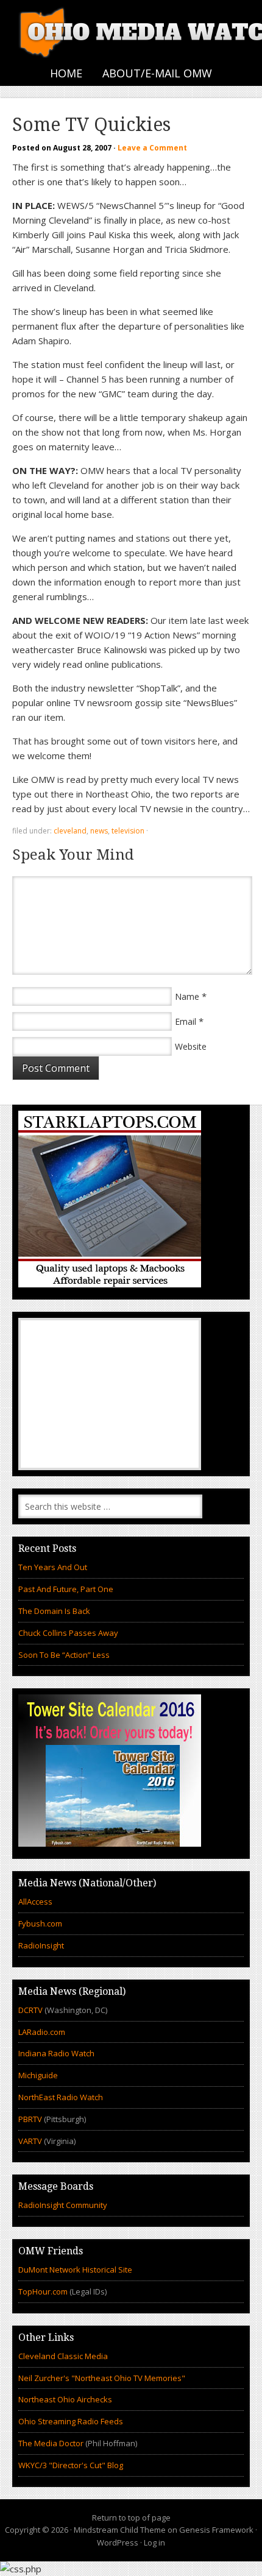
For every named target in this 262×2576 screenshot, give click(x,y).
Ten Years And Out (53, 1567)
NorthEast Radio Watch (61, 2097)
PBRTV (30, 2119)
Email (186, 1021)
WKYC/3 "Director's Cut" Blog (71, 2465)
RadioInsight (41, 1945)
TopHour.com (43, 2291)
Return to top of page (131, 2518)
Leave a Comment (152, 148)
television (128, 831)
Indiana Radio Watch (56, 2053)
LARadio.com (42, 2032)
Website (191, 1046)
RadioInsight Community (63, 2205)
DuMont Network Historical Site (75, 2270)
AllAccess (35, 1902)
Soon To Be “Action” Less (64, 1655)
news (99, 831)
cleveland (70, 831)
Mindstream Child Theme (120, 2530)
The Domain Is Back (54, 1611)
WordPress (118, 2542)
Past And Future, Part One (66, 1589)
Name (187, 996)
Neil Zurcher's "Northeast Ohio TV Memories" (102, 2378)
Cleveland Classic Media (63, 2356)
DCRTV (31, 2010)
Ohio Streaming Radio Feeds (71, 2421)
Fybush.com (40, 1923)
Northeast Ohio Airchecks (65, 2399)
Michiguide (38, 2075)
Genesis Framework (216, 2530)
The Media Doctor (51, 2443)
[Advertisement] (110, 1394)
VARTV (31, 2141)
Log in (154, 2542)
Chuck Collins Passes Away (68, 1633)
